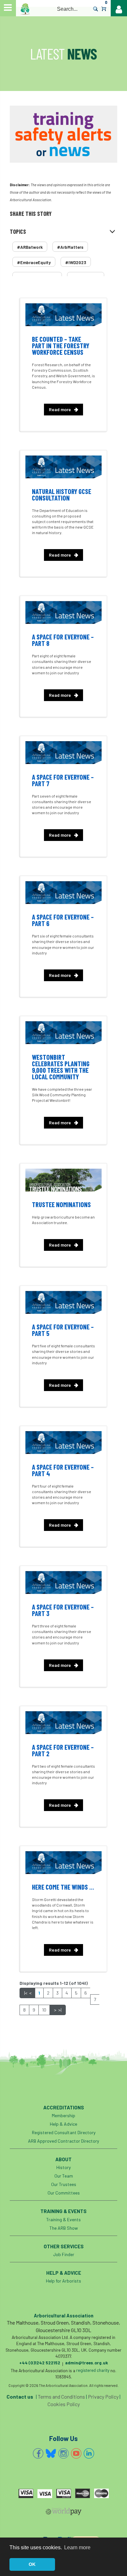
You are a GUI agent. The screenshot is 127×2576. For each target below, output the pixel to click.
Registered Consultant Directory (64, 2132)
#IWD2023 (76, 262)
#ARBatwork (30, 247)
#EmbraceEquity (34, 262)
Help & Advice (63, 2124)
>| (60, 2010)
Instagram (63, 2453)
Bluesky (51, 2453)
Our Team (64, 2176)
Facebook (38, 2453)
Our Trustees (64, 2184)
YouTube (76, 2453)
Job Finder (64, 2254)
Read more (60, 409)
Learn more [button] (77, 2547)
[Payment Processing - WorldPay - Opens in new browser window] (63, 2513)
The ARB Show (64, 2228)
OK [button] (32, 2564)
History (63, 2167)
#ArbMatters (70, 247)
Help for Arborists (63, 2281)
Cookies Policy (64, 2404)
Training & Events (63, 2219)
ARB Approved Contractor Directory (63, 2141)
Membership (63, 2115)
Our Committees (64, 2193)
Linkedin (89, 2453)
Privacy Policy (103, 2396)
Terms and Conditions (61, 2396)
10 (44, 2010)
